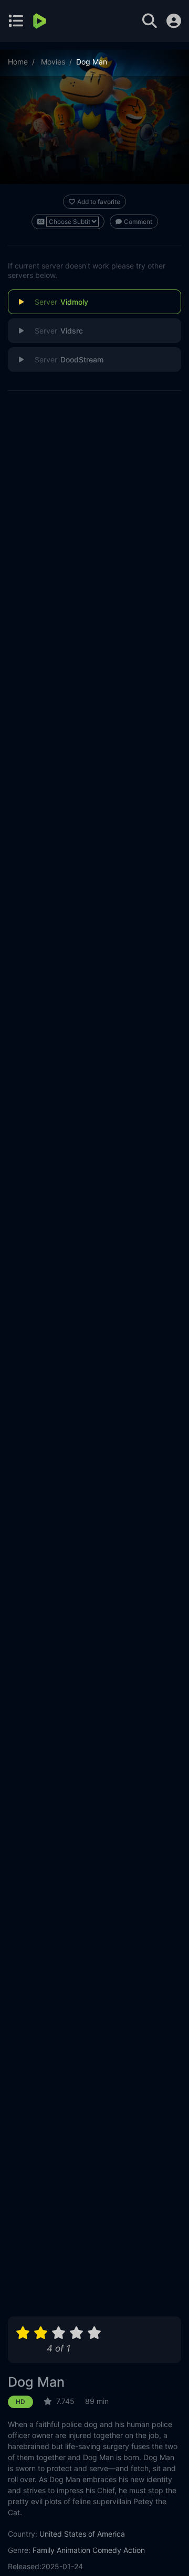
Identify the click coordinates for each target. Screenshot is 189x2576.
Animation (73, 2550)
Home (18, 62)
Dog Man (36, 2382)
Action (134, 2550)
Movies (53, 62)
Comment (138, 222)
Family (44, 2550)
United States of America (82, 2534)
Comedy (107, 2550)
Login (174, 21)
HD (20, 2402)
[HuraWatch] (41, 21)
